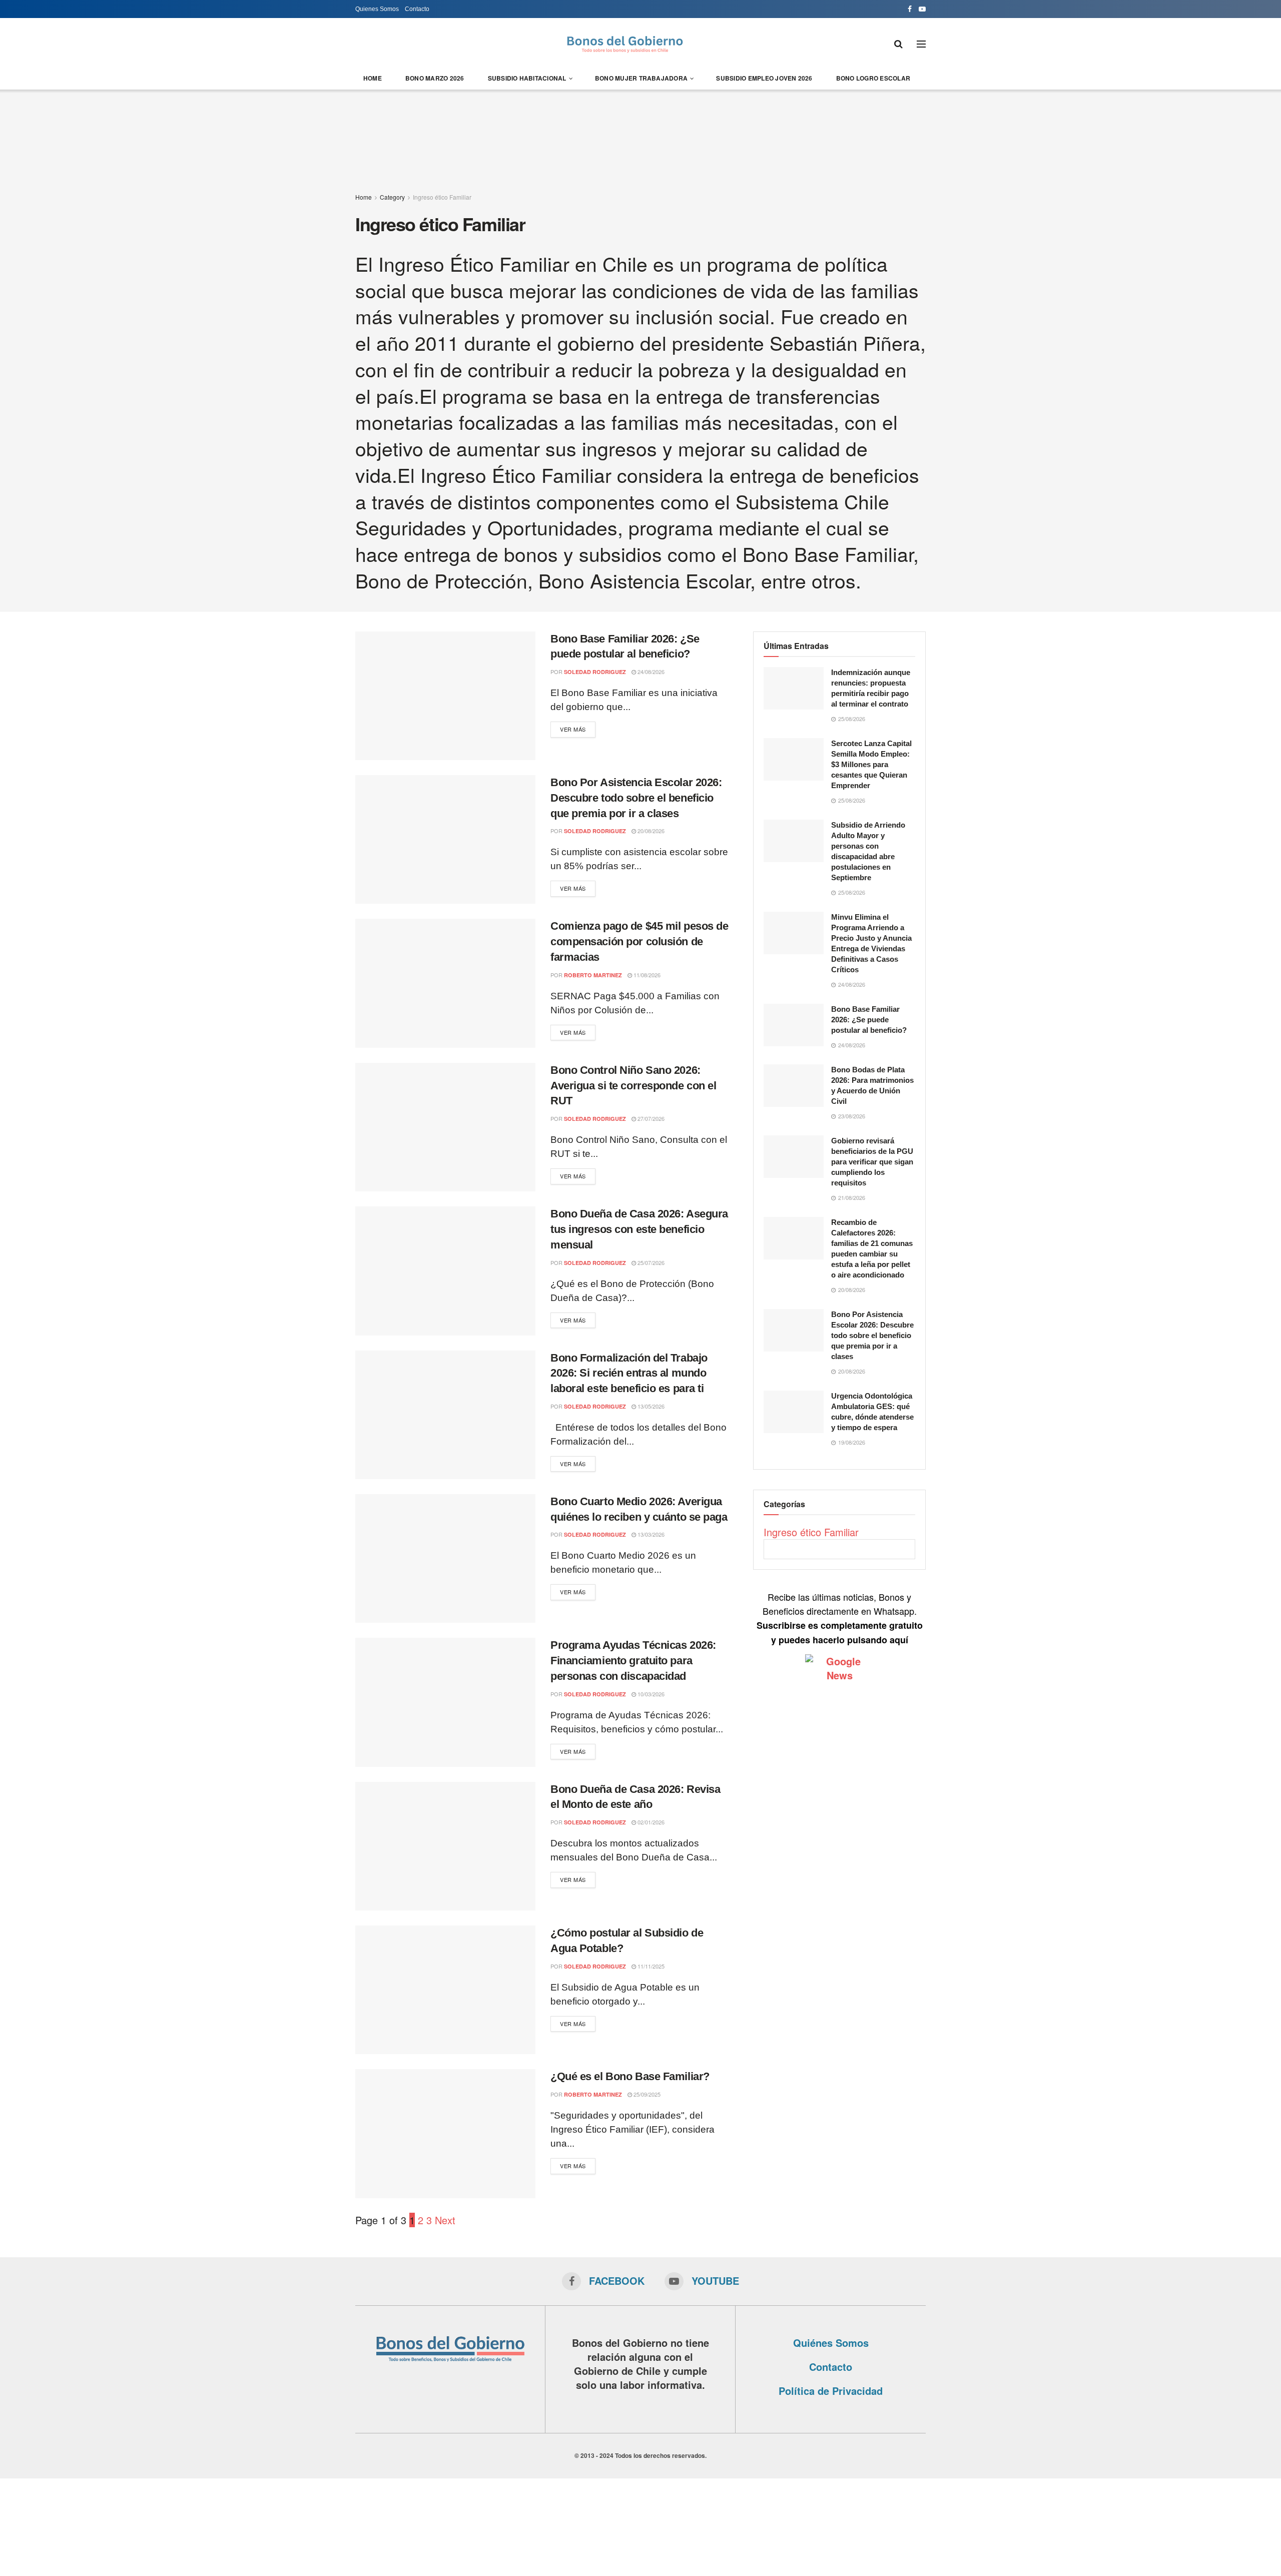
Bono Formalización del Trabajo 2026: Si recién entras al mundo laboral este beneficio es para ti (629, 1373)
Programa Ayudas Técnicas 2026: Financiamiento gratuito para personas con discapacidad (633, 1661)
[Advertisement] (640, 135)
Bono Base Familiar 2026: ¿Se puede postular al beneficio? (869, 1020)
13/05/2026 (650, 1406)
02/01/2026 (650, 1822)
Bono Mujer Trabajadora (641, 78)
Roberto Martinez (593, 975)
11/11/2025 (650, 1966)
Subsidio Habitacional (527, 78)
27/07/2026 (650, 1118)
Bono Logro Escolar (873, 78)
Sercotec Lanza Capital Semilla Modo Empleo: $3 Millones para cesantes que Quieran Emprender (871, 764)
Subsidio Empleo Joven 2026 (764, 78)
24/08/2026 (650, 672)
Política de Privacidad (831, 2391)
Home (373, 78)
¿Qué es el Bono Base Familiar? (630, 2076)
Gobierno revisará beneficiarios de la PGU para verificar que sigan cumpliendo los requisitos (872, 1162)
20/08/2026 (650, 831)
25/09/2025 (646, 2094)
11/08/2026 (646, 975)
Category (392, 197)
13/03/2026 (650, 1534)
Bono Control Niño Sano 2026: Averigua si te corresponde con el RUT (633, 1086)
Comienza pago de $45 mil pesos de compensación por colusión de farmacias (639, 941)
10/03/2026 (650, 1694)
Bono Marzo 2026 (435, 78)
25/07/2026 (650, 1262)
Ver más (573, 729)
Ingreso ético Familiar (442, 197)
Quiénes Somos (831, 2343)
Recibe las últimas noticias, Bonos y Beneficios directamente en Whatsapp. (840, 1618)
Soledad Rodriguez (595, 672)
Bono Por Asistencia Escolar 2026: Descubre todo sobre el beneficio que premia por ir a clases (636, 798)
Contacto (417, 9)
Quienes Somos (377, 9)
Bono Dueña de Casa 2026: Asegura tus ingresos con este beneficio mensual (639, 1229)
